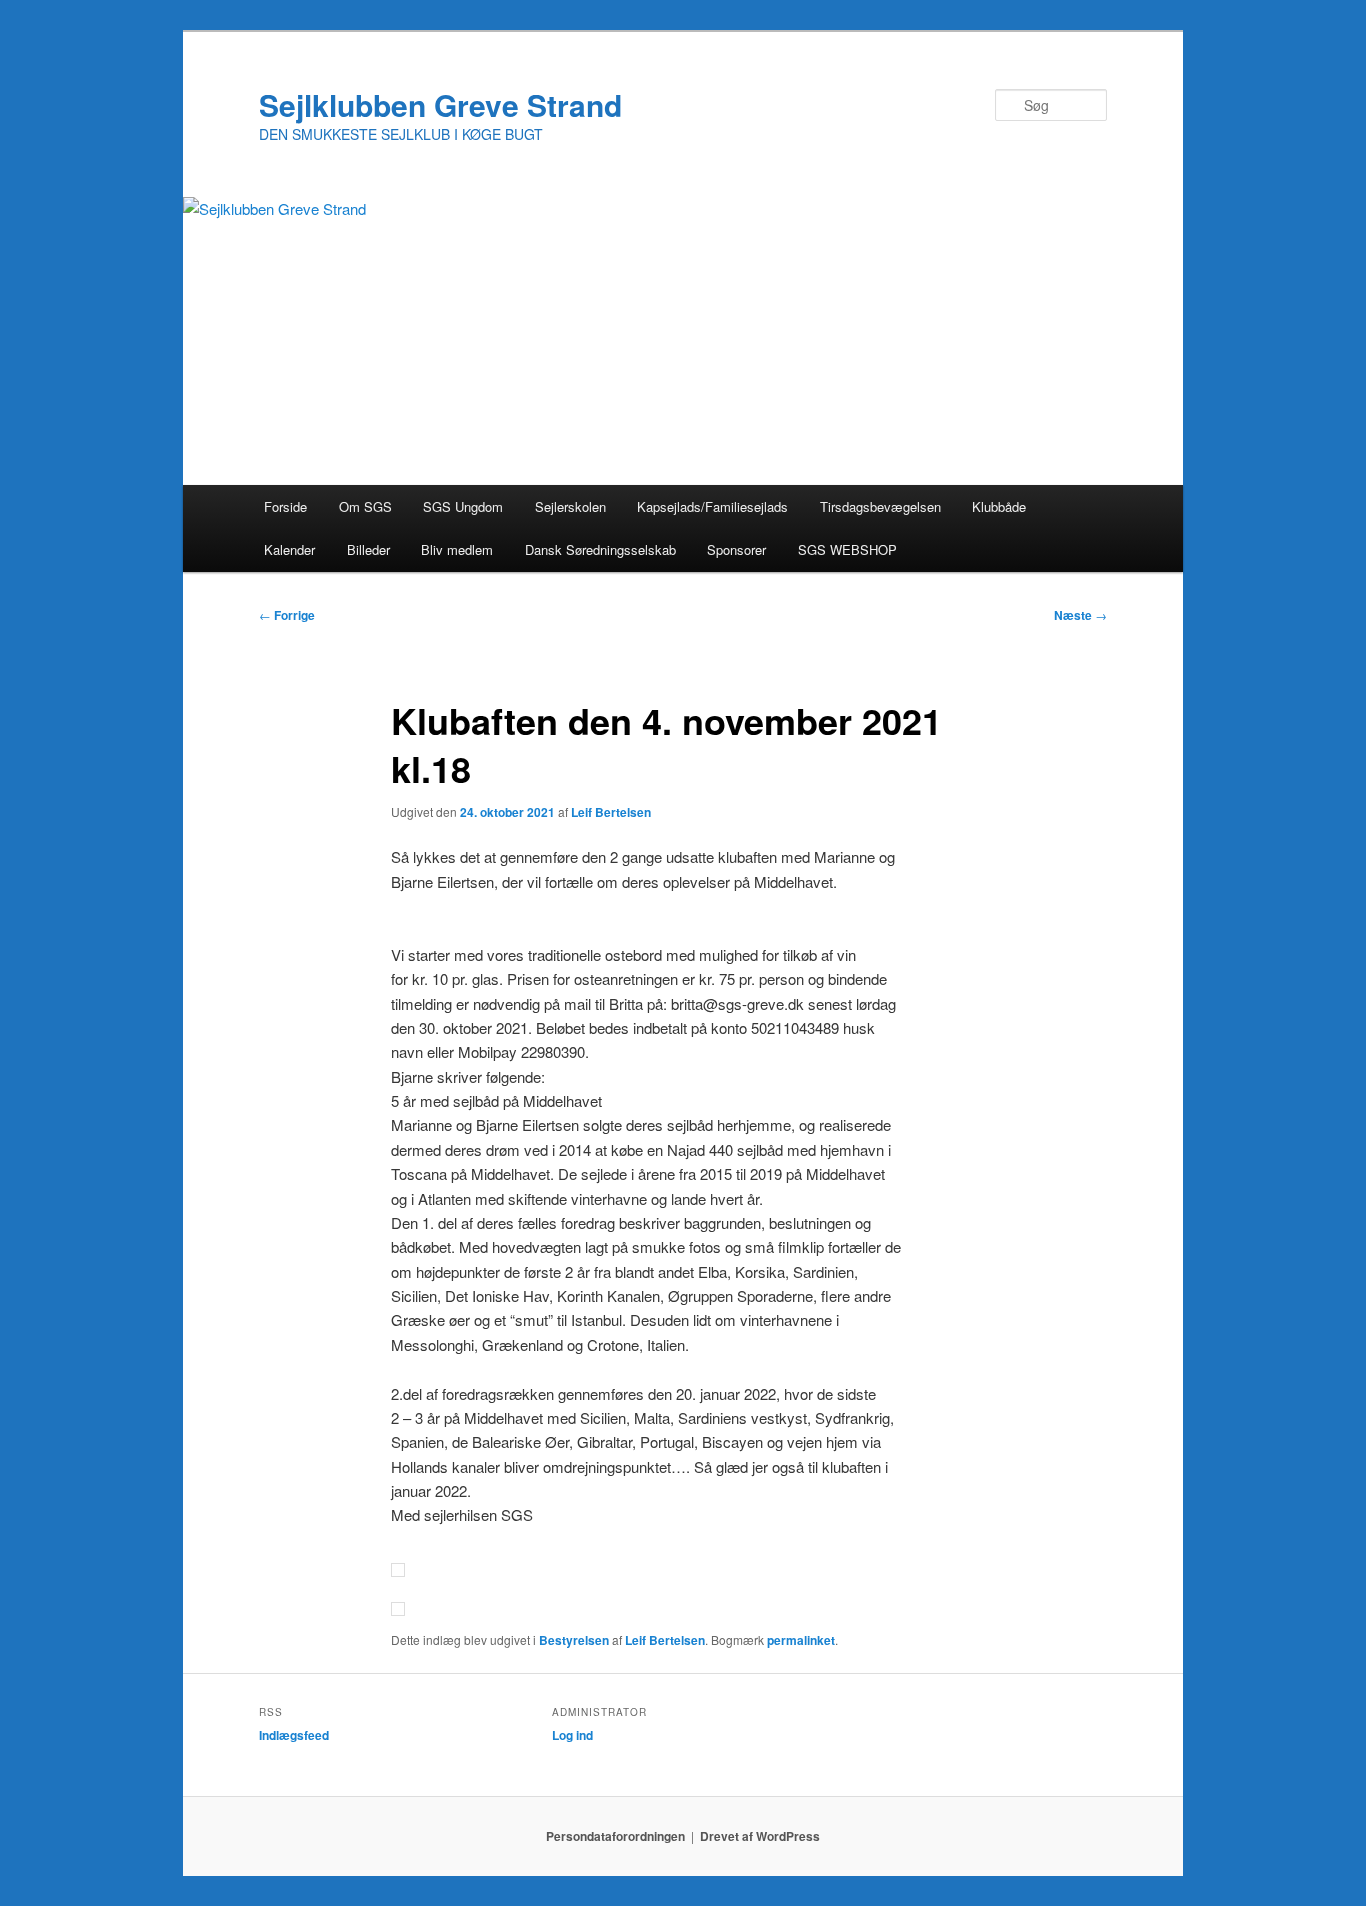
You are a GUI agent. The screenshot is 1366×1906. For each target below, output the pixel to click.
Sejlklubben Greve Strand (440, 104)
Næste (1080, 615)
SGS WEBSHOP (847, 549)
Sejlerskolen (570, 506)
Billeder (368, 549)
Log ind (572, 1735)
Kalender (289, 549)
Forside (285, 506)
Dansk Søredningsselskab (600, 549)
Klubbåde (999, 506)
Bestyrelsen (574, 1640)
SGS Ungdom (463, 506)
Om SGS (365, 506)
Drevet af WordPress (760, 1836)
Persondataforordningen (615, 1836)
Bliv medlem (457, 549)
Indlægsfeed (294, 1735)
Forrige (287, 615)
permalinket (801, 1640)
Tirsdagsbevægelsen (880, 506)
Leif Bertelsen (611, 812)
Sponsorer (736, 549)
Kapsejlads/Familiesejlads (712, 506)
